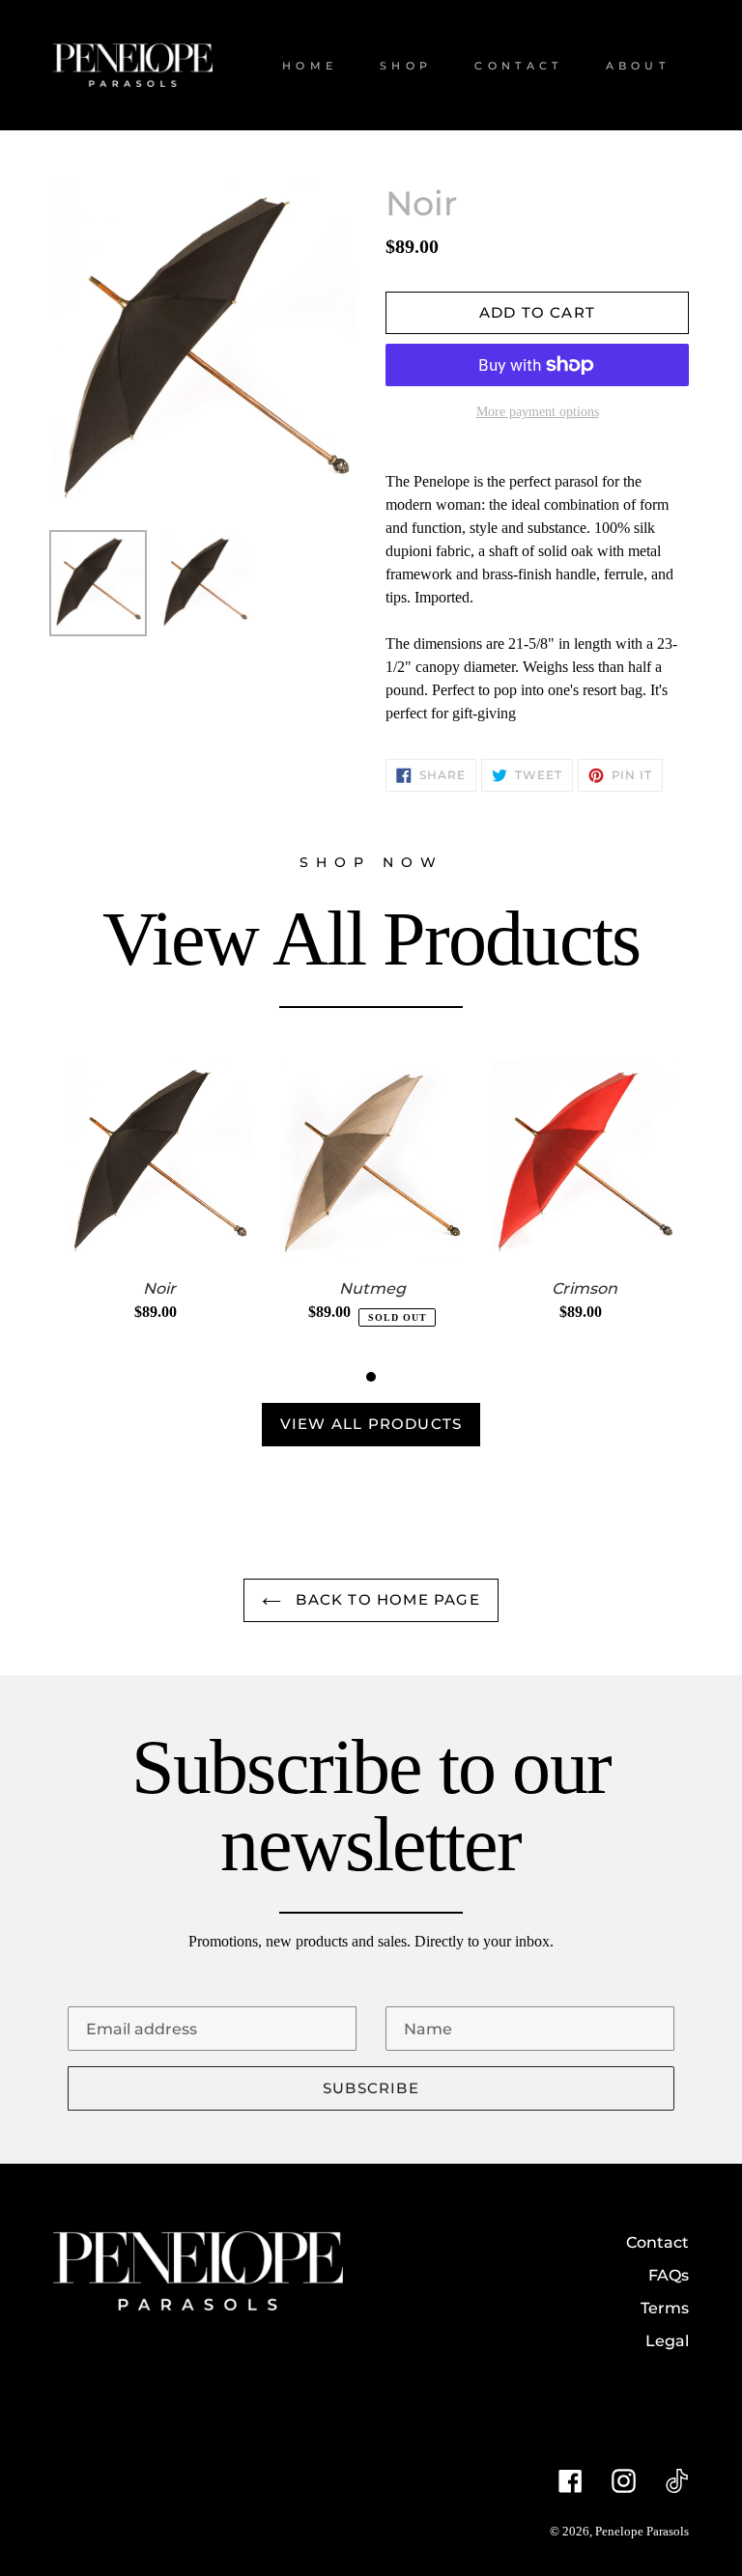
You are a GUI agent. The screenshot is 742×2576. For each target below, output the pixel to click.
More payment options (538, 412)
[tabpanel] (159, 1209)
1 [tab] (371, 1377)
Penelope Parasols (642, 2531)
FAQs (669, 2275)
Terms (665, 2308)
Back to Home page (385, 1599)
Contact (657, 2242)
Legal (667, 2341)
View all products (371, 1424)
